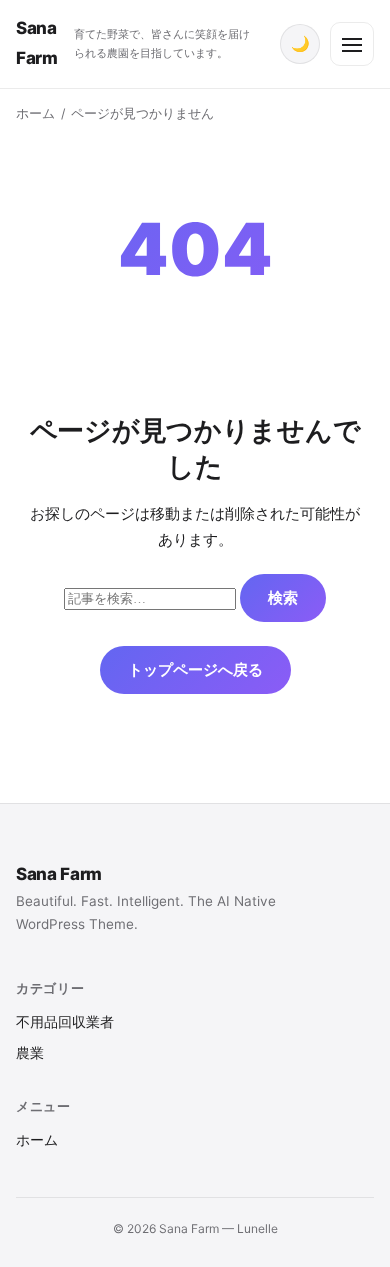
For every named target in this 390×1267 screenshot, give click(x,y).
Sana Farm (59, 874)
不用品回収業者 (65, 1022)
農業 (30, 1053)
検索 (283, 597)
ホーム (35, 113)
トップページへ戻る (195, 669)
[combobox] (150, 599)
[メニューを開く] (352, 44)
